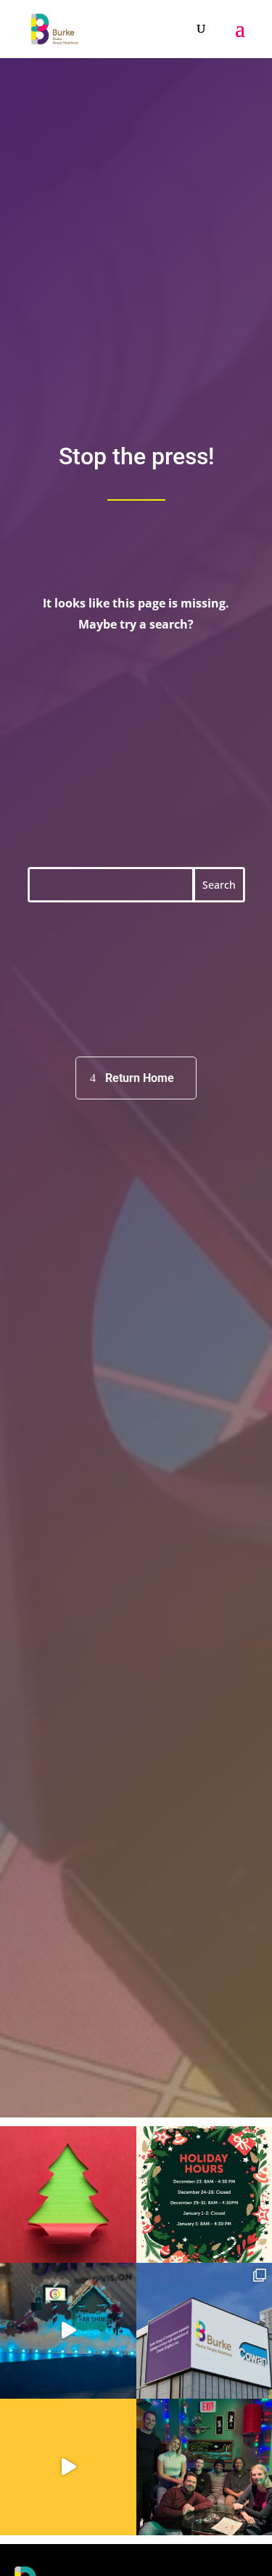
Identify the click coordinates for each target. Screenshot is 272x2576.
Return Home (140, 1078)
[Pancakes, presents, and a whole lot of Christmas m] (68, 2467)
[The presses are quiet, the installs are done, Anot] (68, 2195)
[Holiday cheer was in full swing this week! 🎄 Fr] (68, 2331)
